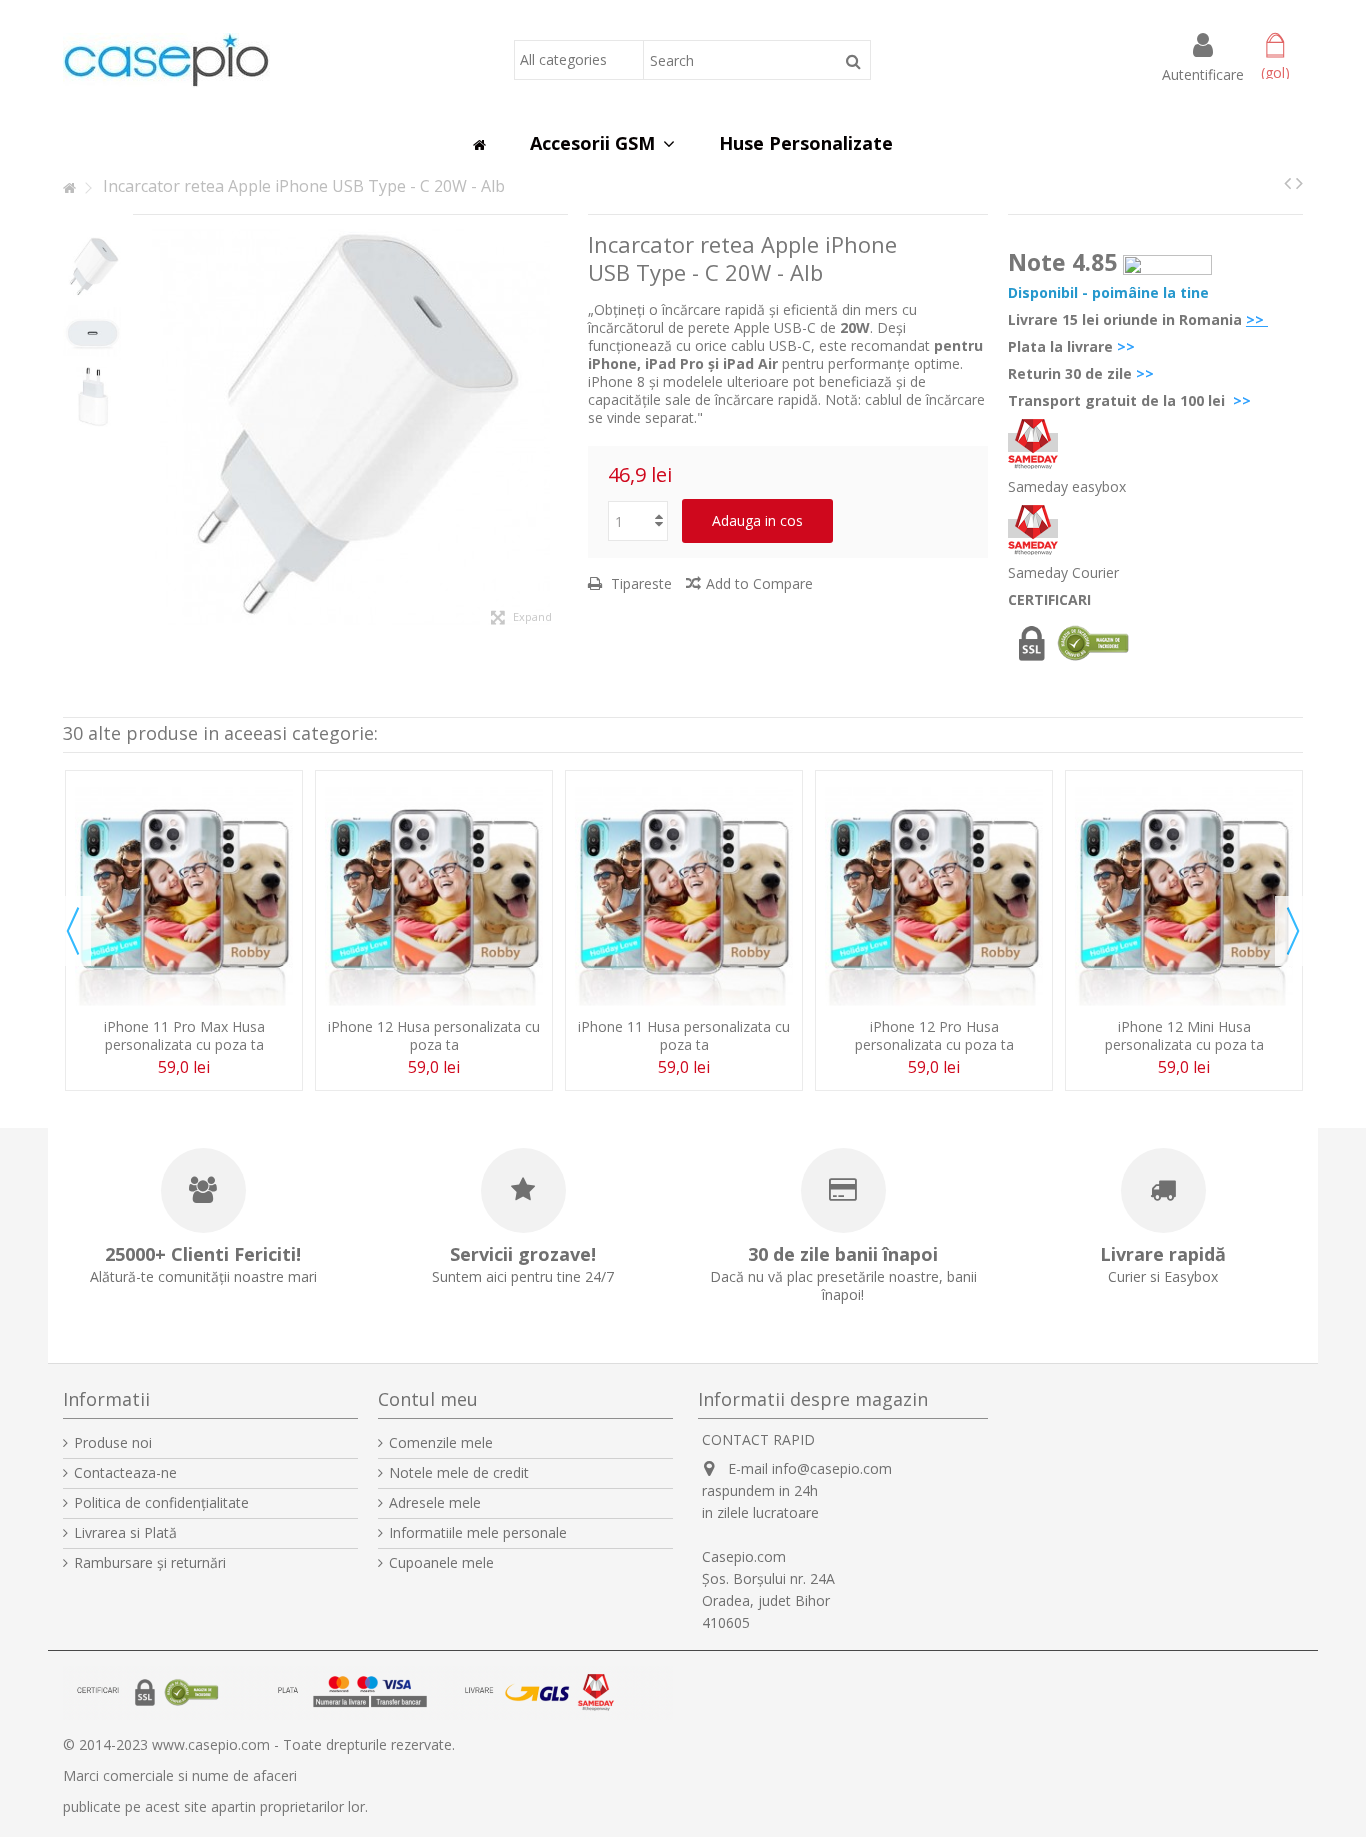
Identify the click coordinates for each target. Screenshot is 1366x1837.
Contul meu (428, 1399)
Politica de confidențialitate (161, 1503)
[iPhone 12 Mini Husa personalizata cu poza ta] (1184, 896)
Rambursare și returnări (150, 1563)
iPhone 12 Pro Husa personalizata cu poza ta (934, 1035)
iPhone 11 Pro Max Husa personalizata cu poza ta (184, 1035)
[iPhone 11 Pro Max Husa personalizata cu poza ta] (184, 896)
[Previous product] (1287, 183)
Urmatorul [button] (558, 428)
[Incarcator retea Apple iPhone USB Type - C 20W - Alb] (93, 267)
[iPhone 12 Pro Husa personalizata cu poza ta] (934, 896)
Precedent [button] (143, 428)
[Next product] (1299, 183)
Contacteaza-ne (125, 1473)
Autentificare (1203, 73)
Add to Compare (759, 583)
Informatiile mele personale (478, 1533)
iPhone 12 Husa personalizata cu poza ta (434, 1035)
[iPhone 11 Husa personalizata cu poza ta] (684, 896)
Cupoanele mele (441, 1563)
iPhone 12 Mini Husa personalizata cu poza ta (1184, 1035)
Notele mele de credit (459, 1473)
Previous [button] (73, 931)
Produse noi (113, 1443)
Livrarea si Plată (125, 1533)
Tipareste (639, 583)
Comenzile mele (441, 1443)
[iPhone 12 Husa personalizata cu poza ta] (434, 896)
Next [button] (1293, 931)
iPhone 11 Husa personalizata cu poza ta (684, 1035)
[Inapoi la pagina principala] (69, 188)
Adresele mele (435, 1503)
